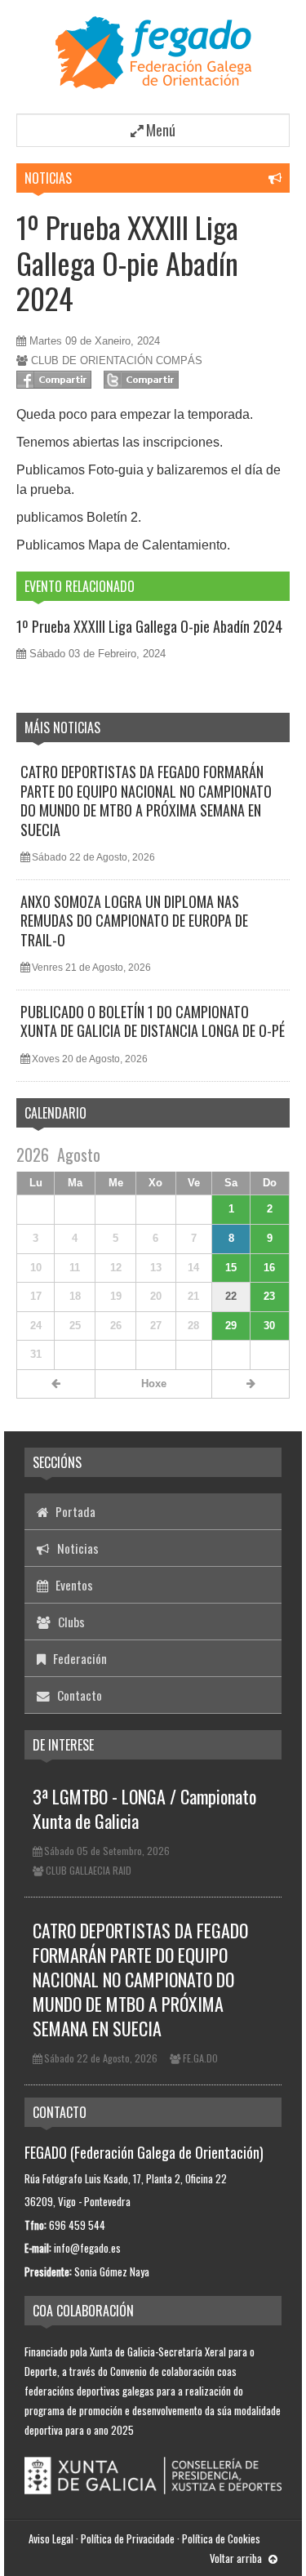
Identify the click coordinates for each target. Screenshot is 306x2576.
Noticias (48, 178)
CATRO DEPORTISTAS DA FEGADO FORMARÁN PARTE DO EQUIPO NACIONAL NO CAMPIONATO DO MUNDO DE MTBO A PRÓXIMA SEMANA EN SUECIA (146, 800)
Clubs (70, 1622)
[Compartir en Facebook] (54, 380)
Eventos (73, 1585)
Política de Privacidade (128, 2538)
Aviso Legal (51, 2538)
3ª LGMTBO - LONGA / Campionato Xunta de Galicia (144, 1809)
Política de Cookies (221, 2538)
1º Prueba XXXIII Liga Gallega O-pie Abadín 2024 (127, 262)
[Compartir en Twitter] (141, 380)
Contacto (78, 1695)
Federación (78, 1658)
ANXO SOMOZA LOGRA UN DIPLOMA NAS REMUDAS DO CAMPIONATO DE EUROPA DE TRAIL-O (134, 921)
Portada (74, 1511)
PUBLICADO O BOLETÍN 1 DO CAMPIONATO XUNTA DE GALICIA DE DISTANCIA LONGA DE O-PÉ (153, 1021)
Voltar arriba (237, 2558)
